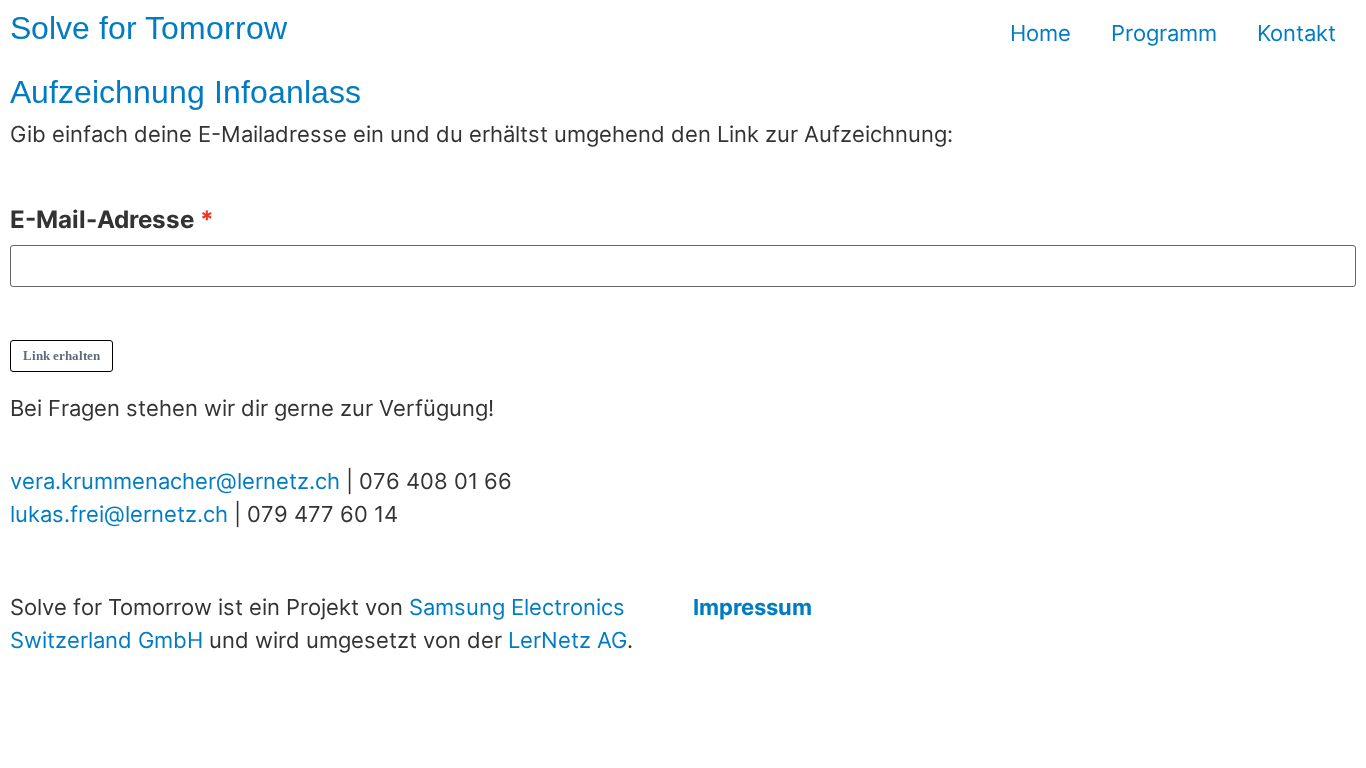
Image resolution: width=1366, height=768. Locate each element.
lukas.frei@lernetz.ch (119, 514)
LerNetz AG (567, 640)
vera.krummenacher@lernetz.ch (175, 481)
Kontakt (1296, 33)
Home (1040, 33)
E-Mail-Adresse (102, 219)
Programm (1164, 33)
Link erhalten (61, 355)
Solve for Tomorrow (148, 28)
